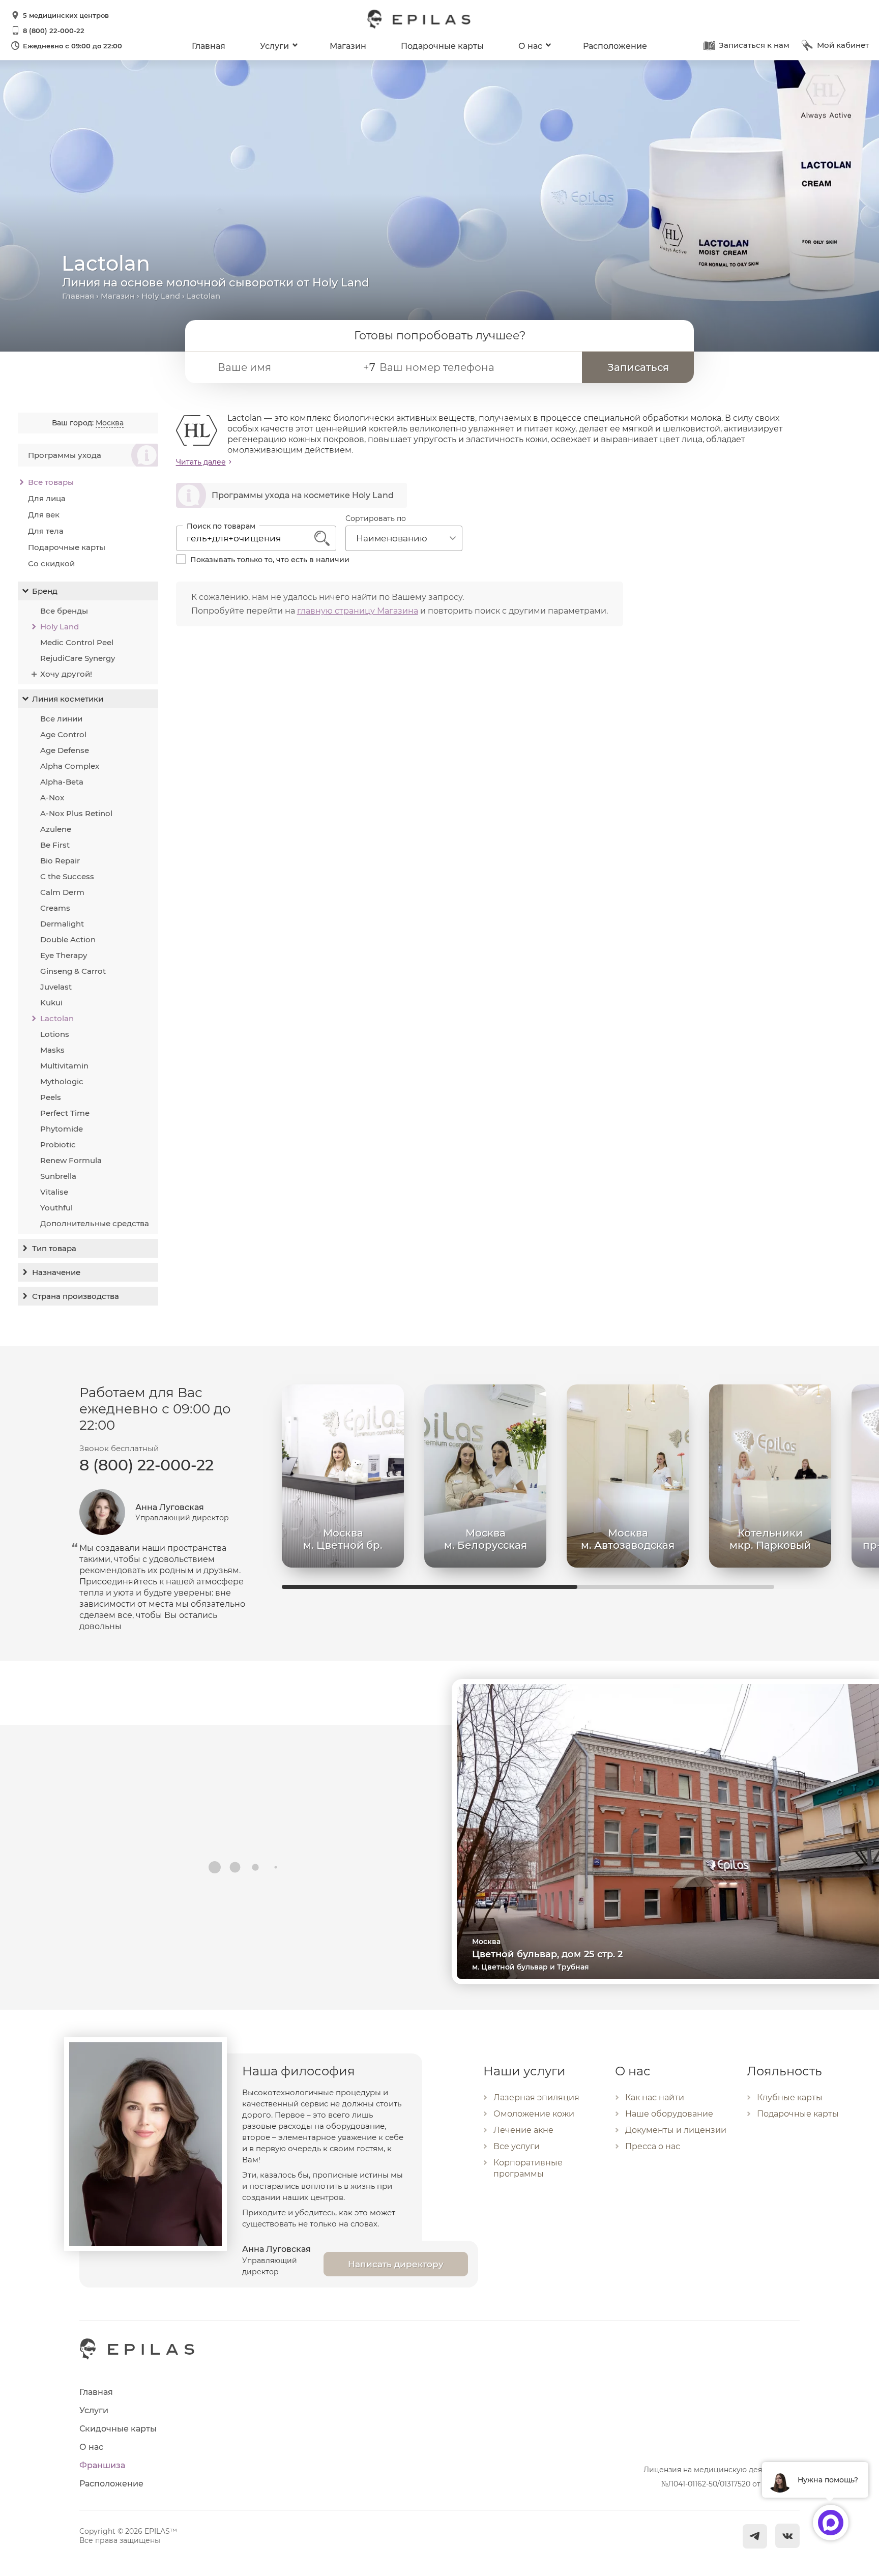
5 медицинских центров (66, 15)
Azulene (56, 829)
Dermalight (62, 924)
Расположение (615, 46)
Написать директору (396, 2264)
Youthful (56, 1208)
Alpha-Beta (62, 782)
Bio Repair (60, 861)
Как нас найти (655, 2097)
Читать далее (201, 462)
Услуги (274, 46)
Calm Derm (62, 892)
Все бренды (64, 611)
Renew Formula (71, 1160)
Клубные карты (790, 2097)
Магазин (348, 46)
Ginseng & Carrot (73, 971)
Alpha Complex (70, 766)
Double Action (68, 939)
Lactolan (57, 1018)
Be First (55, 845)
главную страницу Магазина (358, 611)
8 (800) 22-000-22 (54, 31)
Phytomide (62, 1129)
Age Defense (65, 750)
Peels (51, 1097)
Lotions (55, 1034)
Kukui (51, 1003)
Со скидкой (51, 563)
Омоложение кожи (534, 2114)
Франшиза (102, 2465)
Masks (52, 1050)
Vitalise (54, 1192)
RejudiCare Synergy (78, 658)
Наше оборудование (669, 2114)
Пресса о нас (653, 2146)
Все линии (61, 719)
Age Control (63, 734)
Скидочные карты (118, 2429)
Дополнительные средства (95, 1223)
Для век (44, 515)
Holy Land (161, 296)
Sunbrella (58, 1176)
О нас (530, 46)
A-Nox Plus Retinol (76, 813)
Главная (209, 46)
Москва (110, 423)
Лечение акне (523, 2130)
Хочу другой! (66, 674)
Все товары (51, 482)
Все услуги (517, 2146)
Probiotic (58, 1145)
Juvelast (56, 987)
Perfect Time (65, 1113)
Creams (55, 908)
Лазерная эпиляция (536, 2097)
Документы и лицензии (676, 2130)
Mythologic (62, 1081)
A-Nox (52, 798)
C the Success (67, 876)
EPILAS (419, 14)
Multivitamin (64, 1066)
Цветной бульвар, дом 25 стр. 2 (547, 1954)
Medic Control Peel (77, 642)
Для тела (46, 531)
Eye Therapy (64, 955)
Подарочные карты (442, 46)
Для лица (47, 498)
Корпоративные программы (528, 2168)
